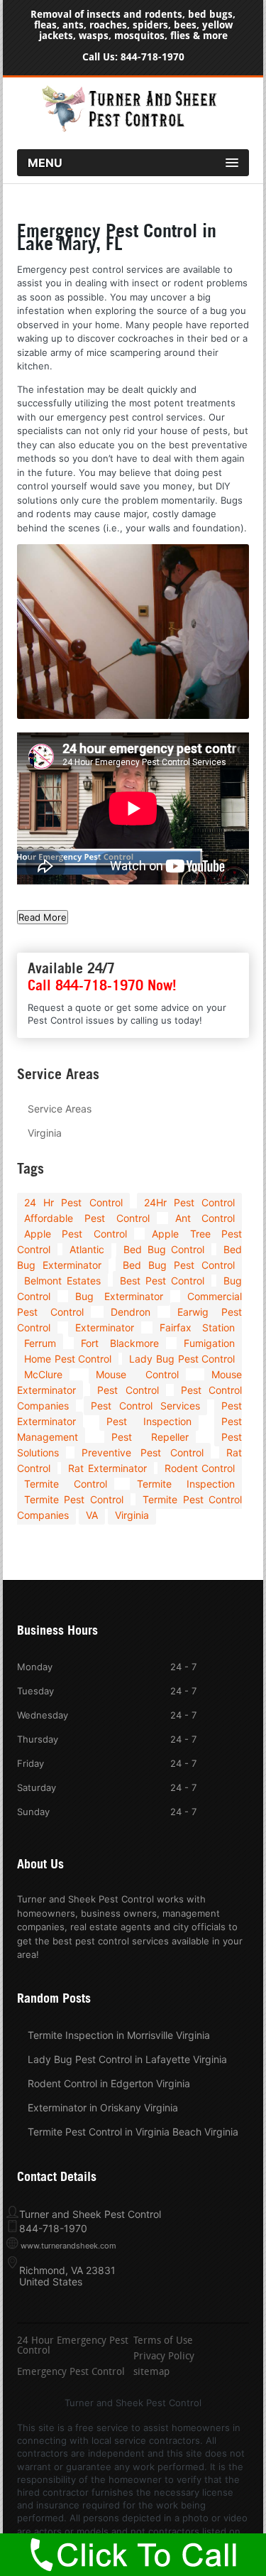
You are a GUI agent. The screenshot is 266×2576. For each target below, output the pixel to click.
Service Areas (60, 1109)
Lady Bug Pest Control (182, 1359)
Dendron (131, 1312)
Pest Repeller (150, 1437)
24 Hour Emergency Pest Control (73, 2347)
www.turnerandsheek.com (68, 2246)
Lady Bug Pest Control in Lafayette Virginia (127, 2059)
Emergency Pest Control (71, 2373)
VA (92, 1515)
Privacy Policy (164, 2357)
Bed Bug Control (164, 1249)
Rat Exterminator (107, 1468)
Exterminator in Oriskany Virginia (103, 2107)
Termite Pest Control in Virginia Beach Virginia (133, 2132)
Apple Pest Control (76, 1234)
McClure (43, 1374)
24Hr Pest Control (190, 1202)
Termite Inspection (186, 1484)
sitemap (151, 2373)
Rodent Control (200, 1468)
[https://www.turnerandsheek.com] (133, 129)
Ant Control (205, 1218)
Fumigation (209, 1343)
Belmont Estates (62, 1281)
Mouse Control (137, 1374)
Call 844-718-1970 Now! (102, 985)
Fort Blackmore (120, 1343)
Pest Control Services (145, 1406)
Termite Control (66, 1484)
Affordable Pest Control (87, 1218)
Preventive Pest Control (142, 1452)
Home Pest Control (68, 1359)
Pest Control (128, 1390)
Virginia (45, 1133)
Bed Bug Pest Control (179, 1265)
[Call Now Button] (133, 2555)
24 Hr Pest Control (73, 1202)
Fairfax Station (198, 1327)
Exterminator (105, 1327)
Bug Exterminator (119, 1296)
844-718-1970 (153, 57)
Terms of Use (163, 2342)
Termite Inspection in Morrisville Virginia (119, 2035)
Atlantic (87, 1249)
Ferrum (40, 1343)
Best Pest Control (162, 1281)
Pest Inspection (149, 1421)
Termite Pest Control (74, 1499)
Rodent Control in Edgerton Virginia (109, 2083)
